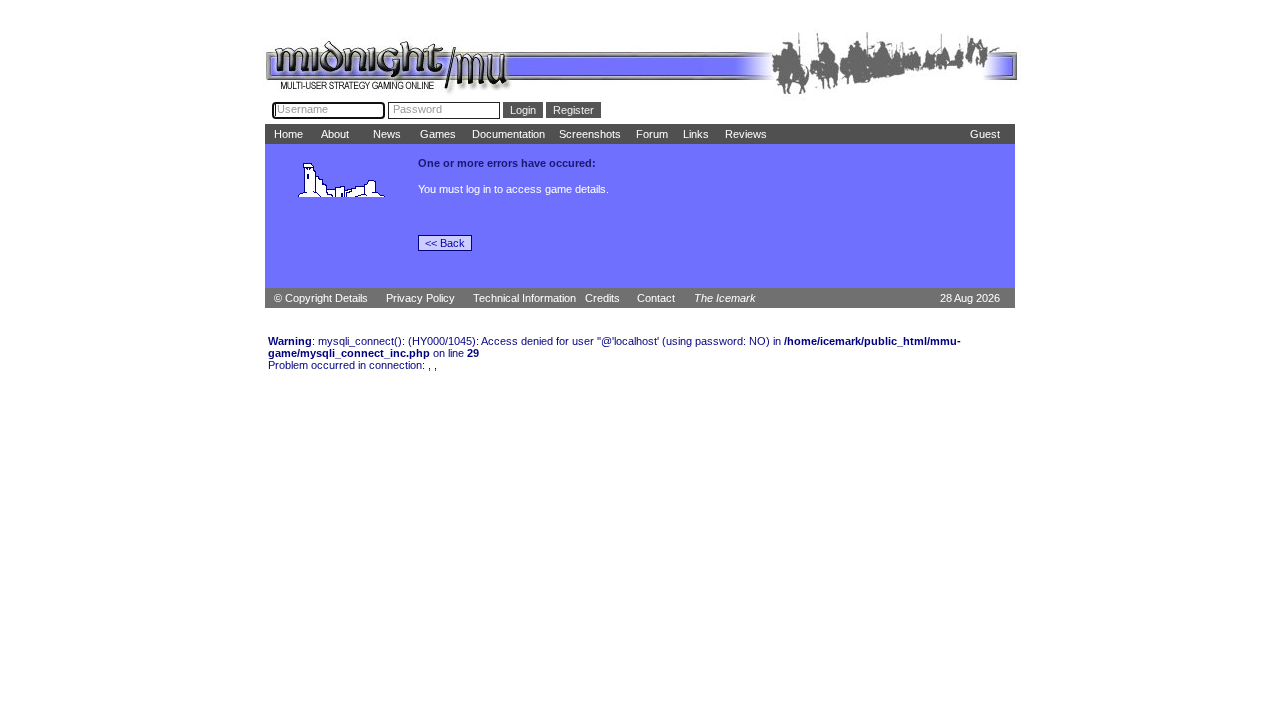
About (335, 134)
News (387, 134)
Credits (602, 298)
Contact (656, 298)
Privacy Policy (420, 298)
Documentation (508, 134)
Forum (652, 134)
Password (417, 109)
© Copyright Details (321, 298)
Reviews (746, 134)
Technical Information (524, 298)
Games (438, 134)
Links (696, 134)
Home (288, 134)
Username (302, 109)
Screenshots (590, 134)
